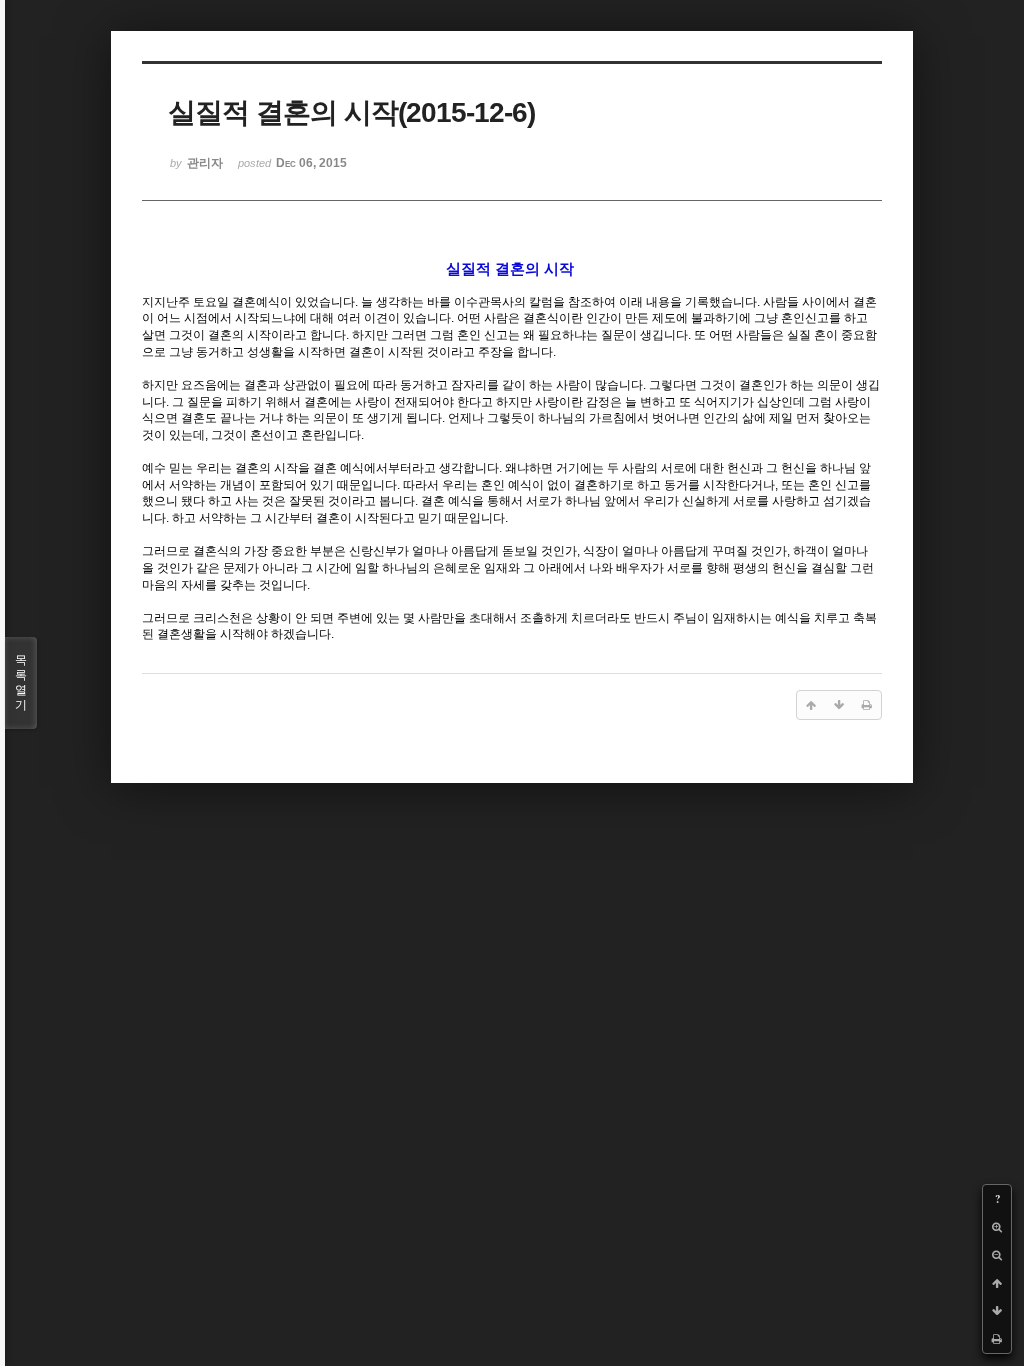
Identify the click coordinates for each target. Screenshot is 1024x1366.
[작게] (997, 1255)
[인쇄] (997, 1339)
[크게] (997, 1227)
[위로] (997, 1283)
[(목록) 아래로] (997, 1311)
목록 (21, 682)
